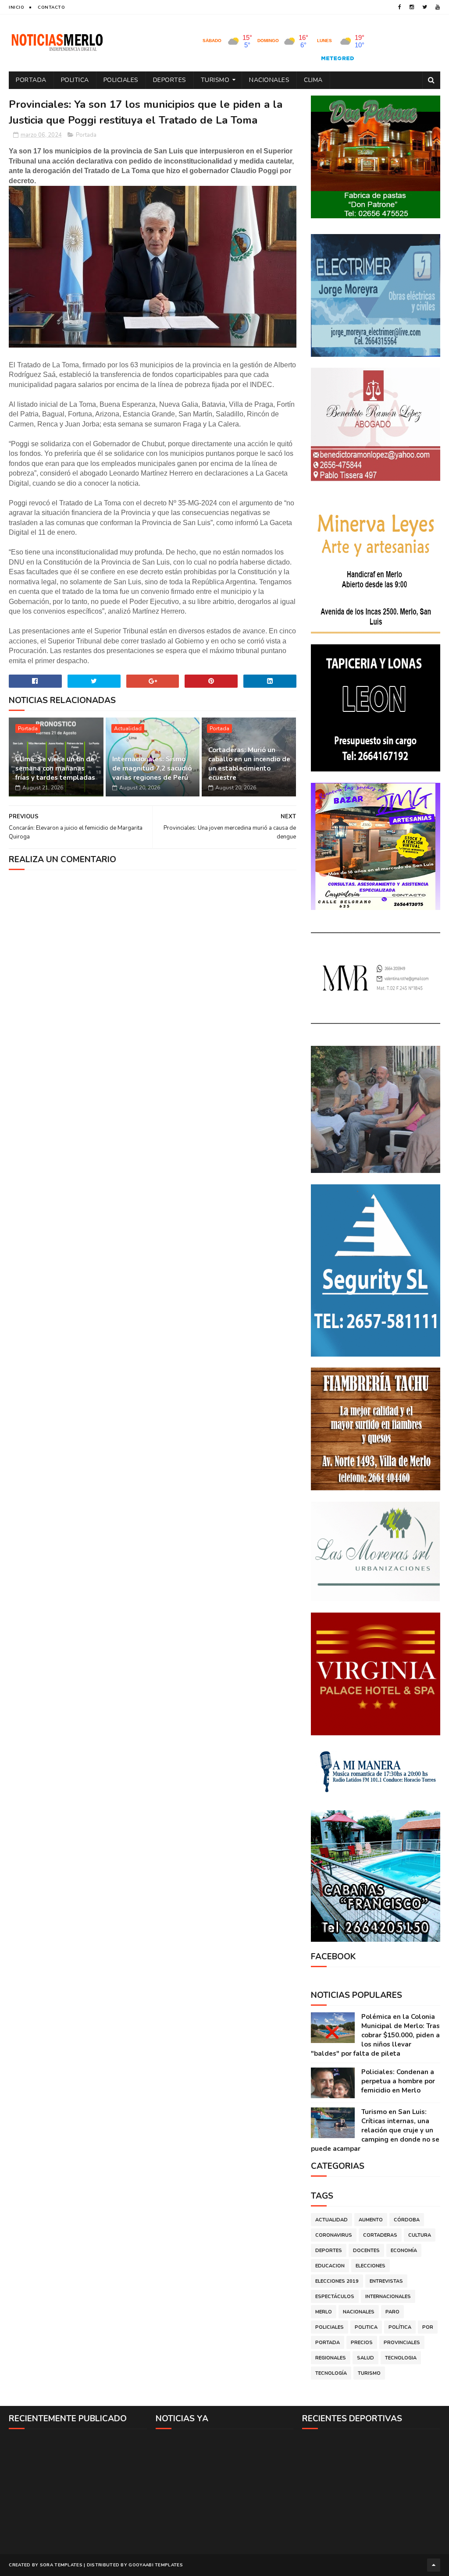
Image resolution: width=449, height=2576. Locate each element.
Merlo (324, 2312)
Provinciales (402, 2343)
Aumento (371, 2220)
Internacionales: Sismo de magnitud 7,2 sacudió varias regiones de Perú (152, 768)
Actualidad (128, 728)
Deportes (170, 80)
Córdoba (407, 2220)
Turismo (215, 80)
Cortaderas (380, 2235)
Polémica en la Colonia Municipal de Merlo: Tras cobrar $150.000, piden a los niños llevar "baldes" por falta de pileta (375, 2035)
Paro (392, 2312)
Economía (404, 2251)
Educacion (330, 2266)
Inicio (16, 7)
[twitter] (425, 7)
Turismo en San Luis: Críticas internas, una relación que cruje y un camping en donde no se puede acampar (375, 2130)
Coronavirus (334, 2235)
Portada (31, 80)
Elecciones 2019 (337, 2281)
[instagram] (412, 7)
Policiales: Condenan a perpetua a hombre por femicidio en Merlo (398, 2081)
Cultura (420, 2235)
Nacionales (269, 80)
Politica (75, 80)
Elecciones (371, 2266)
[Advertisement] (78, 2491)
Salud (365, 2358)
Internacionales (388, 2297)
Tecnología (331, 2373)
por (428, 2327)
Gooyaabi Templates (155, 2565)
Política (400, 2327)
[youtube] (438, 7)
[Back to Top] (434, 2565)
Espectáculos (335, 2297)
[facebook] (400, 7)
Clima (313, 80)
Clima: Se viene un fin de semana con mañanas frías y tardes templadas (55, 768)
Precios (362, 2343)
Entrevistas (386, 2281)
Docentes (366, 2251)
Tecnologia (401, 2358)
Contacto (51, 7)
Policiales (121, 80)
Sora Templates (61, 2565)
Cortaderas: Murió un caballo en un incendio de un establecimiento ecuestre (249, 764)
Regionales (331, 2358)
